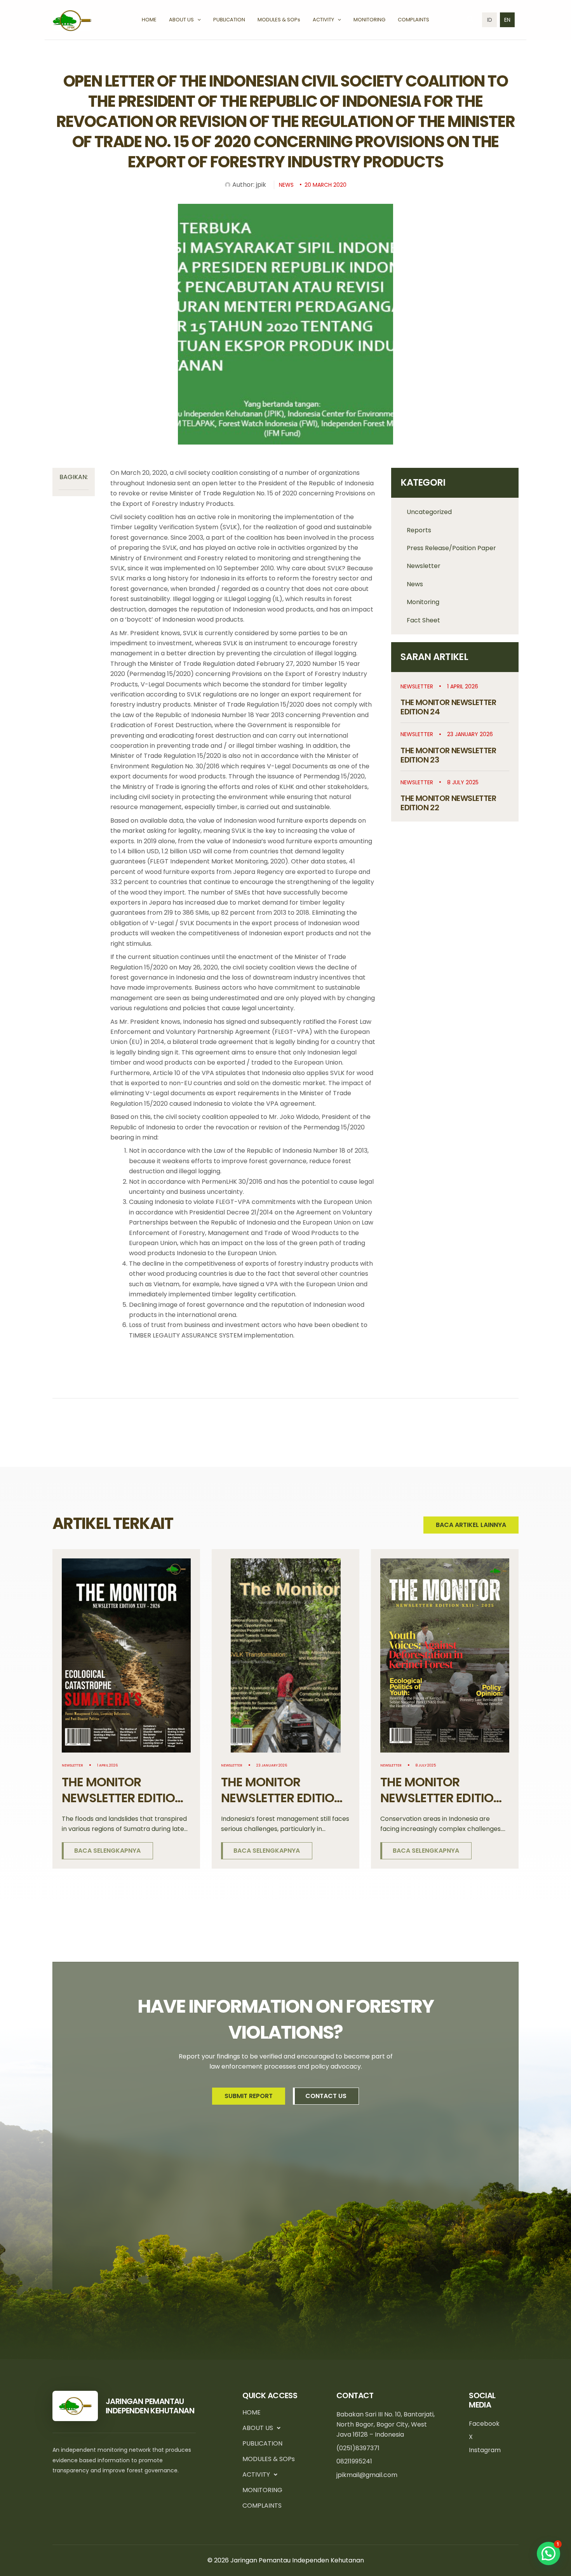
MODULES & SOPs (269, 2459)
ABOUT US (258, 2428)
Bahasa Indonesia (489, 20)
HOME (252, 2412)
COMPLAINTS (262, 2506)
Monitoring (423, 602)
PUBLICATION (262, 2443)
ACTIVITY (256, 2474)
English (507, 20)
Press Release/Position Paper (451, 548)
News (415, 584)
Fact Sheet (423, 620)
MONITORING (262, 2490)
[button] (197, 20)
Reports (419, 530)
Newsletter (424, 566)
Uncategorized (429, 512)
